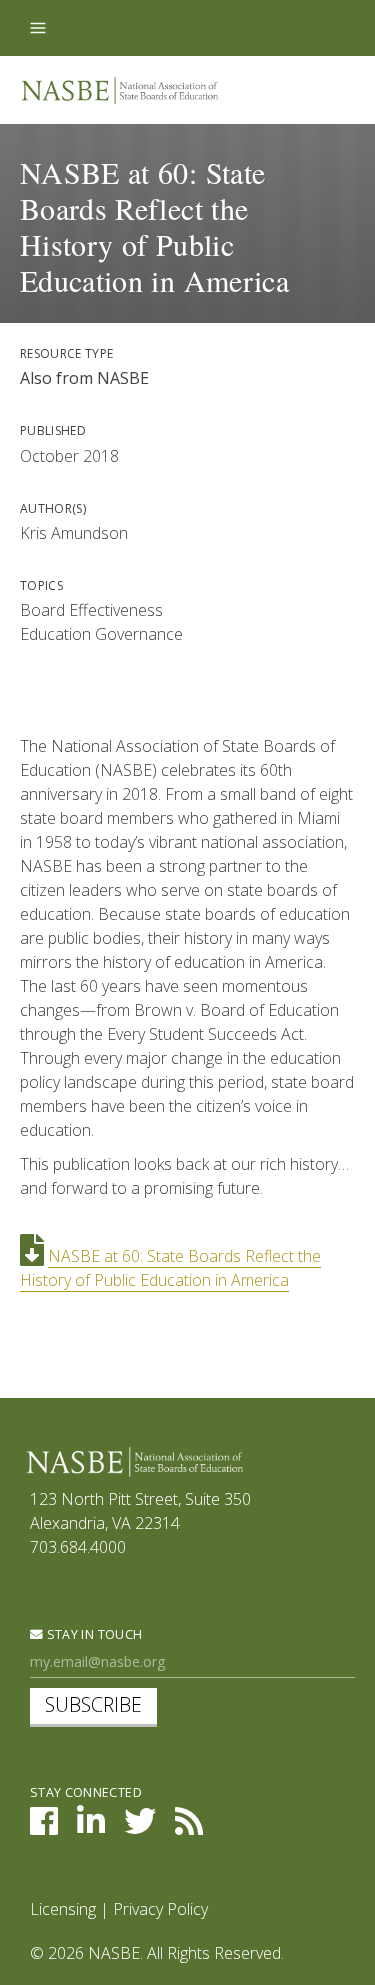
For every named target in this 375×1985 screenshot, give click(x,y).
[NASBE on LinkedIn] (91, 1827)
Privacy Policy (160, 1909)
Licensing (63, 1909)
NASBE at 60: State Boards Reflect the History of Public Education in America (170, 1268)
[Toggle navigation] (38, 28)
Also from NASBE (84, 378)
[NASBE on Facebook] (44, 1827)
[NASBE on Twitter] (140, 1827)
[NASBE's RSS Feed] (189, 1827)
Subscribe (93, 1704)
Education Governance (101, 634)
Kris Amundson (74, 533)
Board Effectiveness (91, 610)
